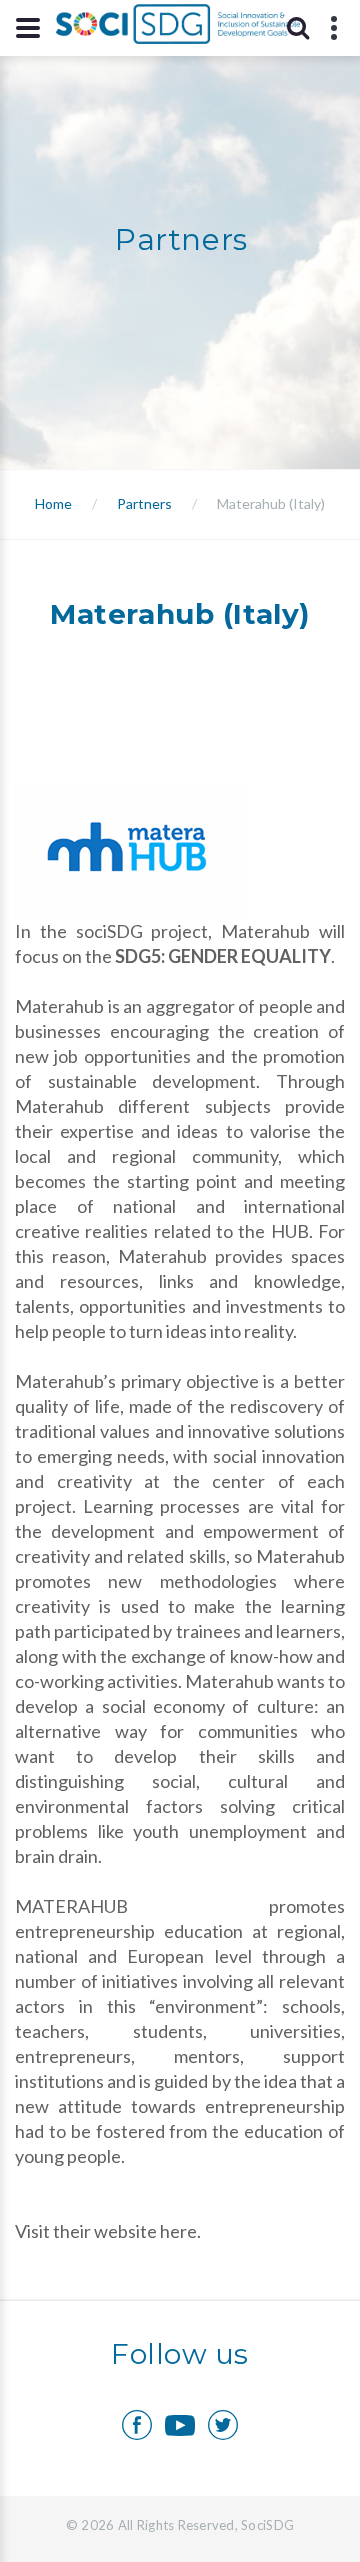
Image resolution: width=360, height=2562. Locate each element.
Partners (144, 503)
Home (53, 503)
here (178, 2231)
